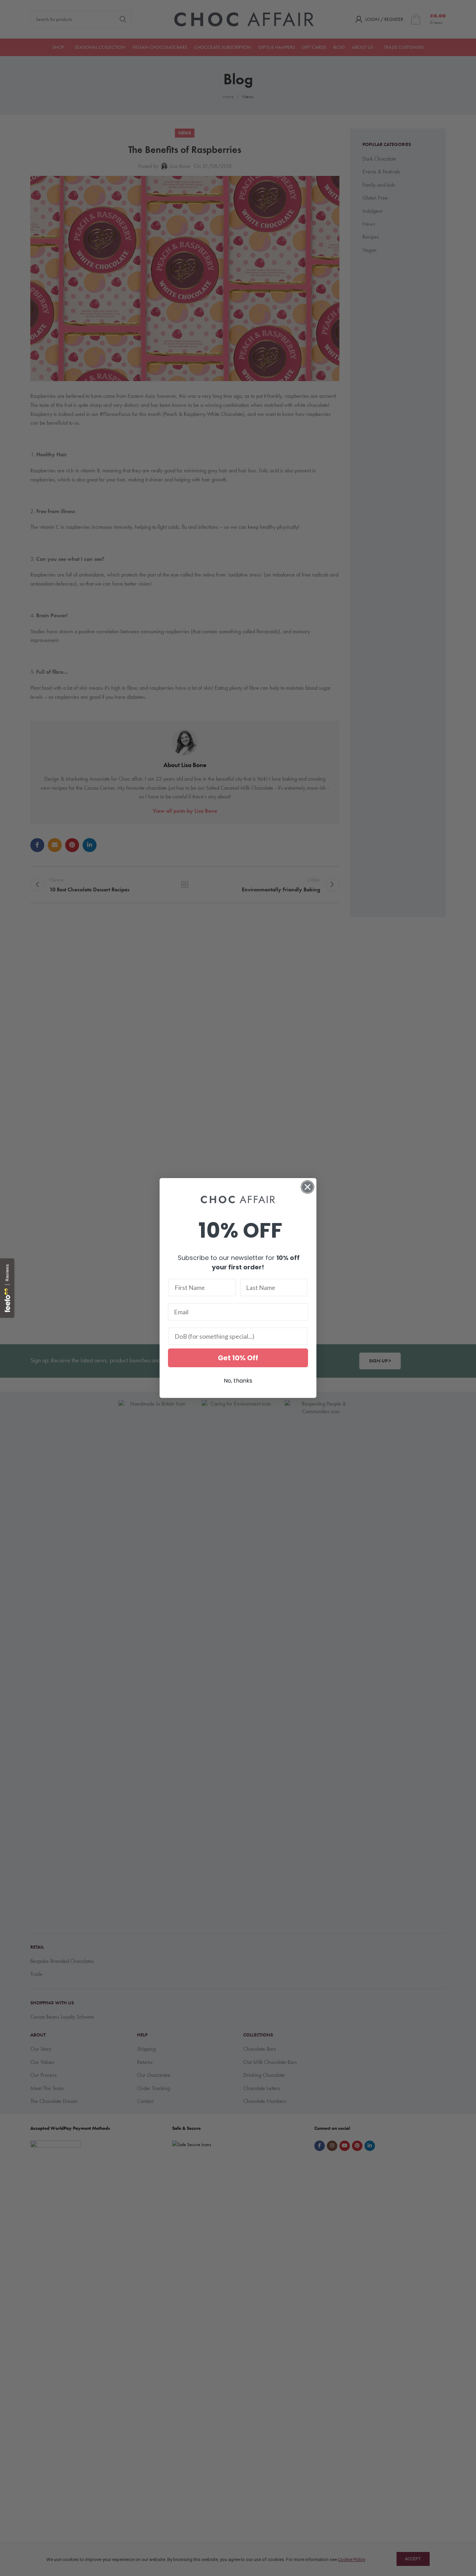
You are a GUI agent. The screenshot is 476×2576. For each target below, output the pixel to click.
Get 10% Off (238, 1358)
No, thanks (238, 1381)
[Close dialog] (308, 1187)
